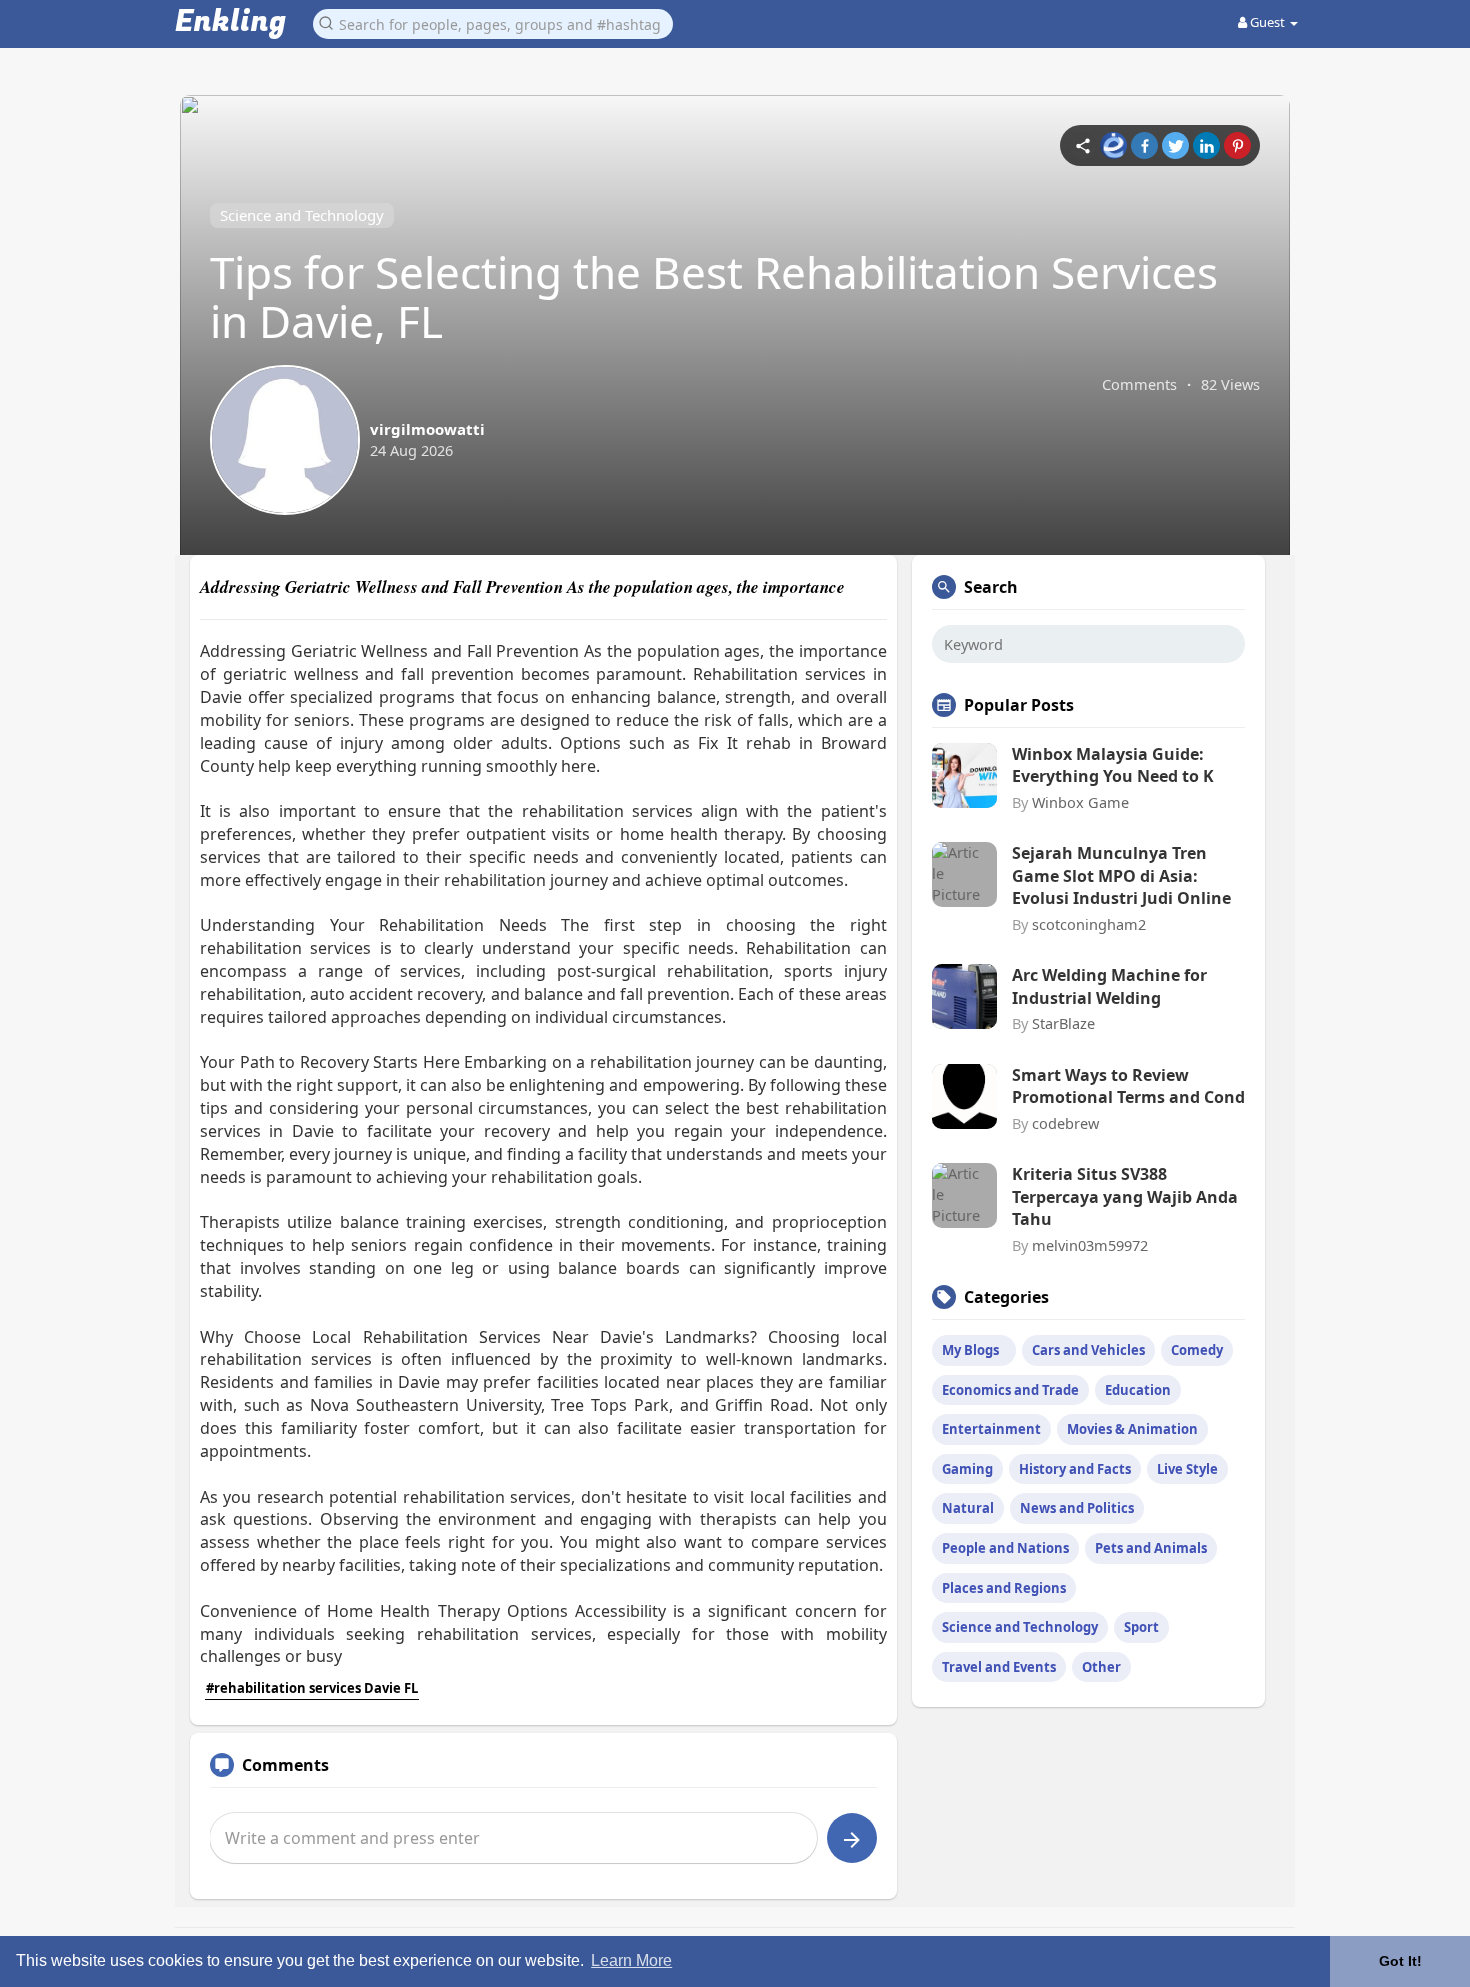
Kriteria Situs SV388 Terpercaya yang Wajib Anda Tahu (1125, 1196)
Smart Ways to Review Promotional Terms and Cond (1128, 1086)
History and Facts (1075, 1469)
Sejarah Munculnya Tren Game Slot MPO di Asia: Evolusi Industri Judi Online (1121, 875)
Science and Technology (302, 215)
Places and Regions (1004, 1588)
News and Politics (1077, 1508)
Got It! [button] (1400, 1961)
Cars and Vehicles (1088, 1350)
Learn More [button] (631, 1960)
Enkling (230, 22)
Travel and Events (999, 1667)
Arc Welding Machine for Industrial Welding (1109, 986)
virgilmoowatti (427, 429)
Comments (1139, 384)
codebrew (1065, 1123)
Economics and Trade (1010, 1390)
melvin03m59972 (1090, 1245)
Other (1101, 1667)
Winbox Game (1080, 802)
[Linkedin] (1206, 145)
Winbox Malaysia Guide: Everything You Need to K (1113, 765)
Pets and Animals (1151, 1548)
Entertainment (991, 1429)
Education (1138, 1390)
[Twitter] (1175, 145)
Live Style (1187, 1469)
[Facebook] (1144, 145)
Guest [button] (1267, 22)
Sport (1141, 1627)
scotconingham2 (1089, 924)
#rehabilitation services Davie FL (312, 1688)
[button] (493, 22)
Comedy (1197, 1350)
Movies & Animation (1132, 1429)
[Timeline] (1082, 145)
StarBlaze (1063, 1023)
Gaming (967, 1469)
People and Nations (1005, 1548)
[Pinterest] (1237, 145)
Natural (968, 1508)
